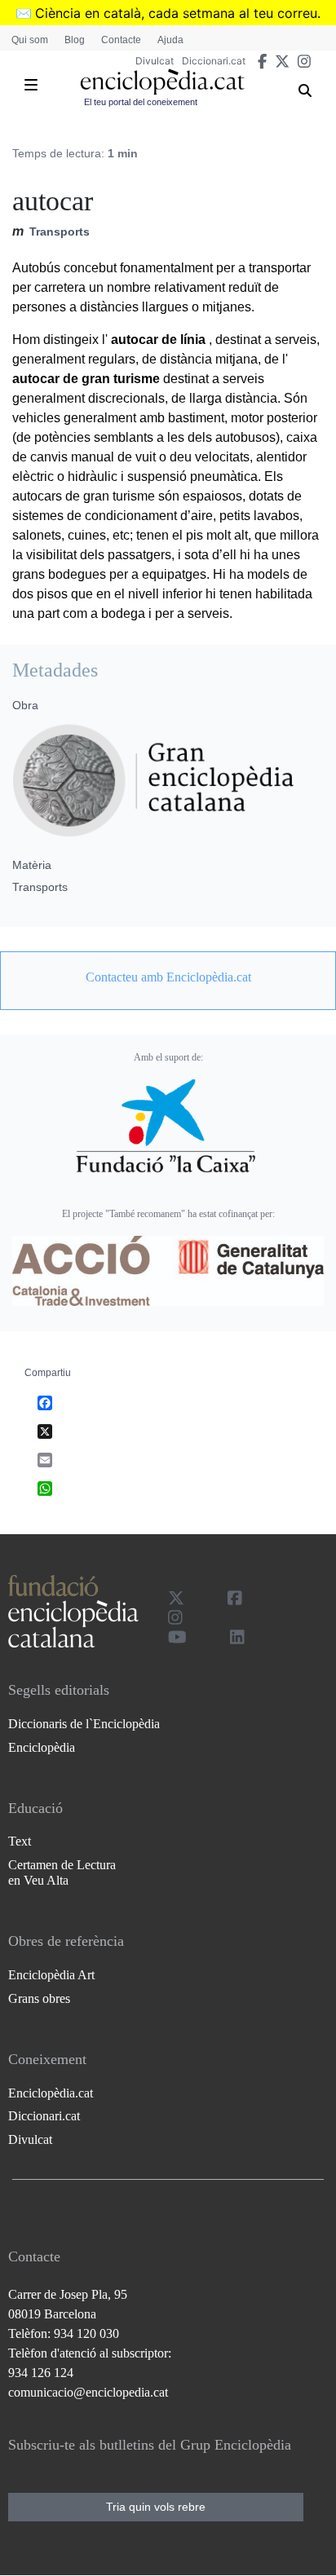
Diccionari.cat (214, 61)
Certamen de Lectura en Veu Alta (62, 1872)
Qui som (30, 40)
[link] (168, 977)
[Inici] (162, 82)
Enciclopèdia (42, 1747)
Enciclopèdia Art (51, 1975)
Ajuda (170, 40)
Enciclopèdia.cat (51, 2093)
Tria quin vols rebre (156, 2507)
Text (20, 1841)
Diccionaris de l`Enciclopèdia (84, 1724)
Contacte (121, 40)
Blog (75, 40)
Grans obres (39, 1998)
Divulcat (155, 61)
